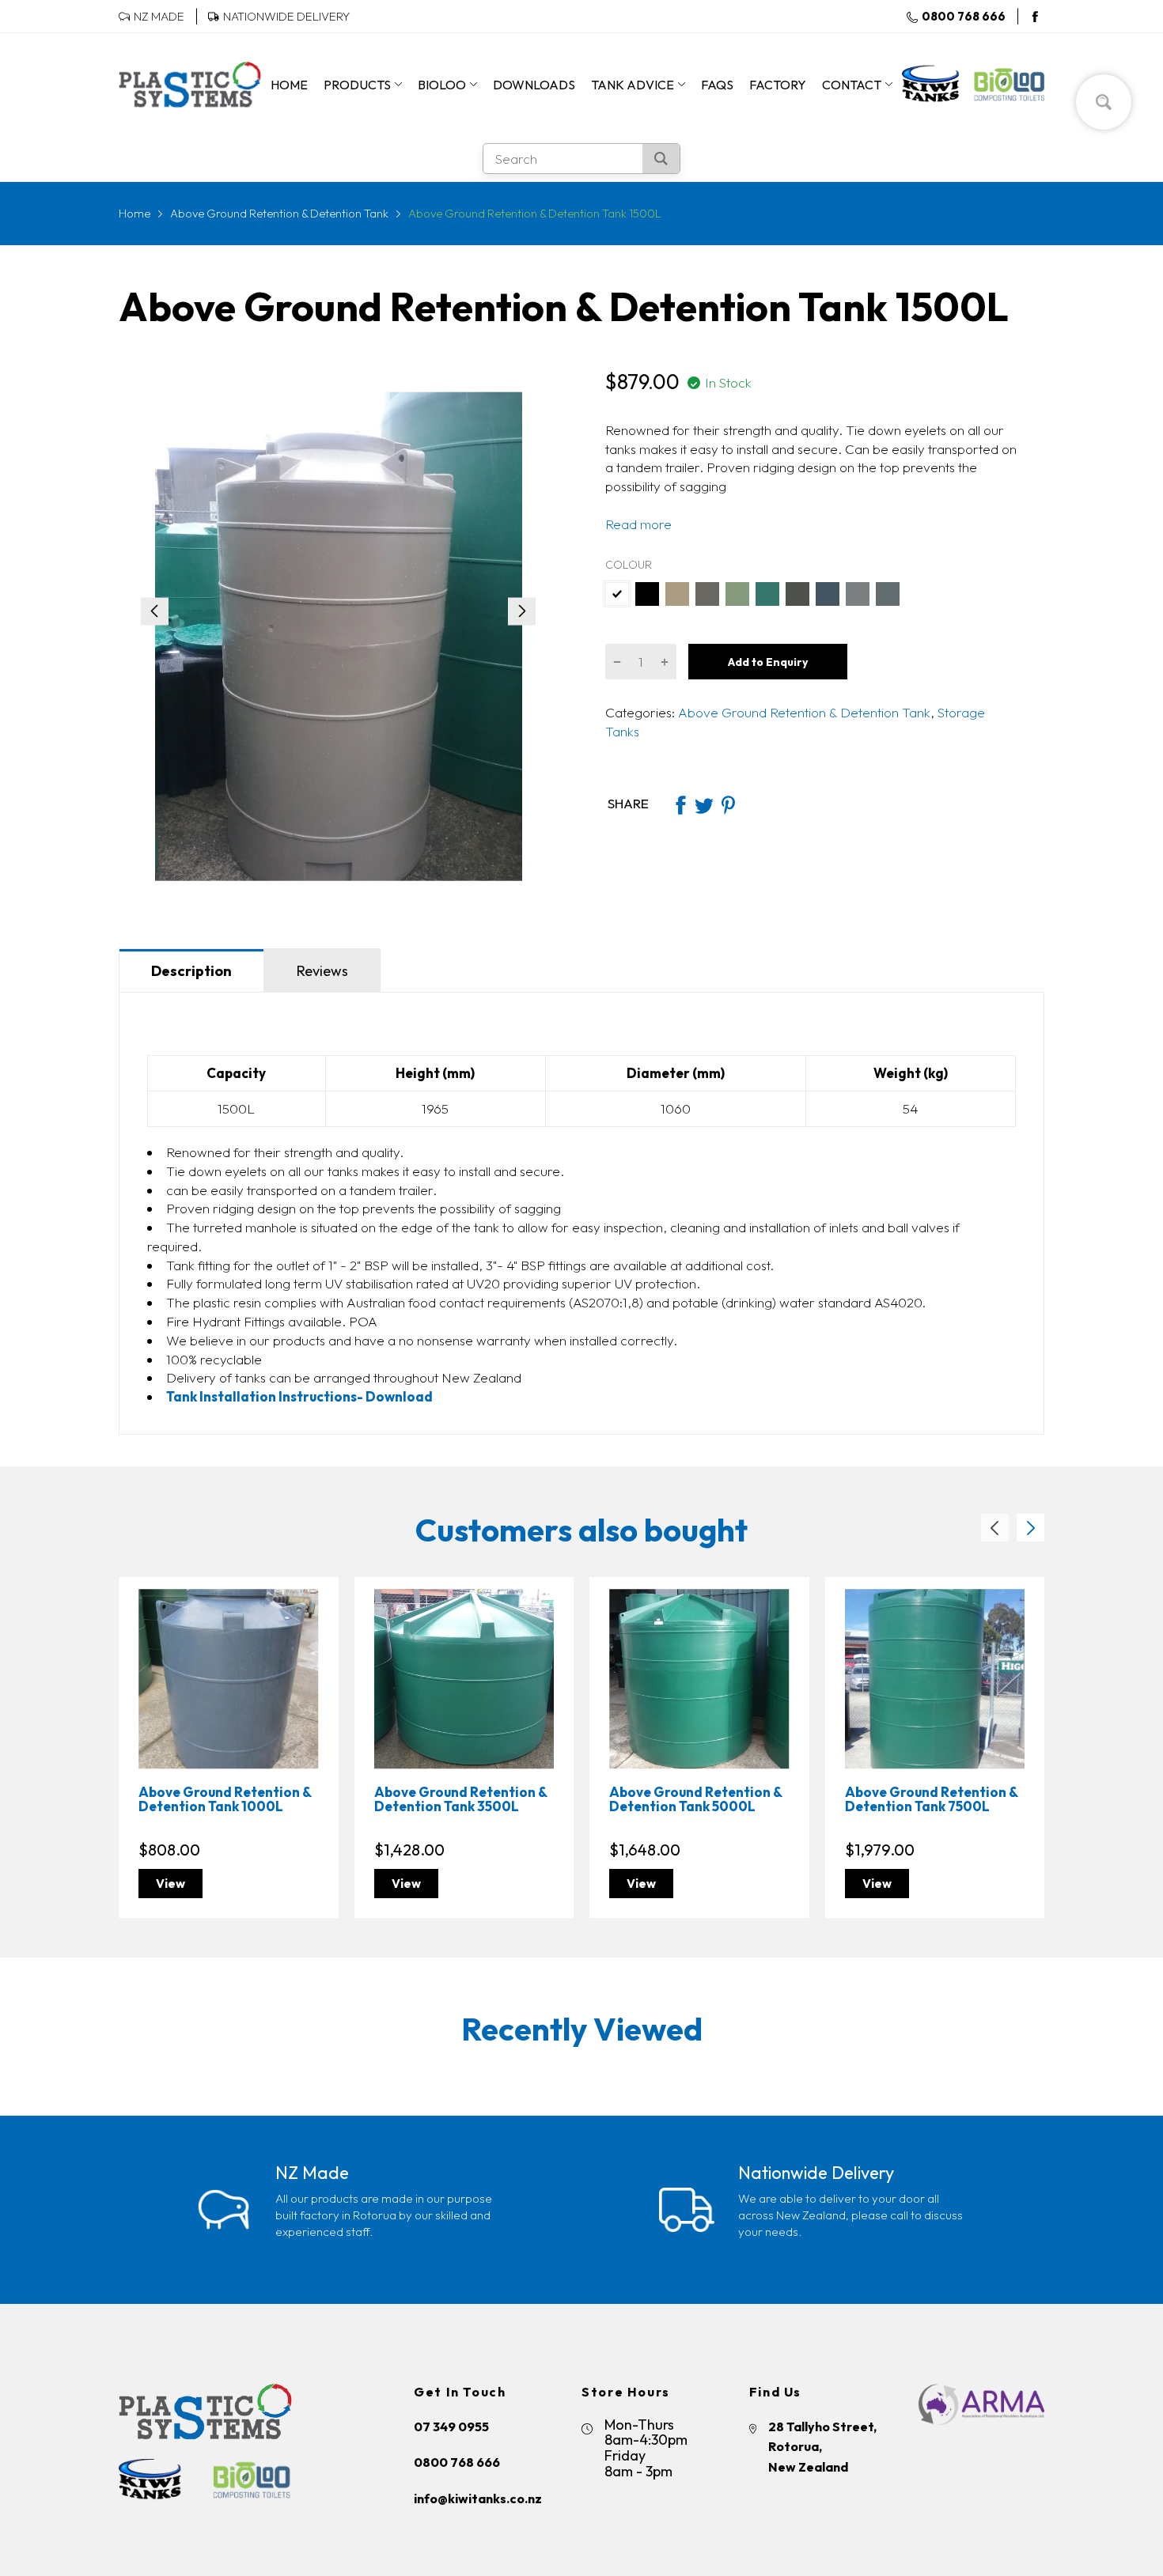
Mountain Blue (828, 594)
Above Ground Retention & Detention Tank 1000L (225, 1799)
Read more (638, 524)
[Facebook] (1035, 17)
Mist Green (737, 594)
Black (647, 594)
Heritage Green (767, 594)
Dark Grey (888, 594)
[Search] (661, 159)
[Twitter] (704, 804)
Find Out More (313, 2256)
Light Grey (858, 594)
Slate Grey (707, 594)
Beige (677, 594)
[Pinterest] (728, 804)
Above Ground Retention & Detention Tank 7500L (931, 1799)
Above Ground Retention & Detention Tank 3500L (460, 1799)
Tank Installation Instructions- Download (299, 1396)
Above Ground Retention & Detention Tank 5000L (695, 1799)
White (617, 594)
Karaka (797, 594)
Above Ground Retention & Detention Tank (803, 712)
